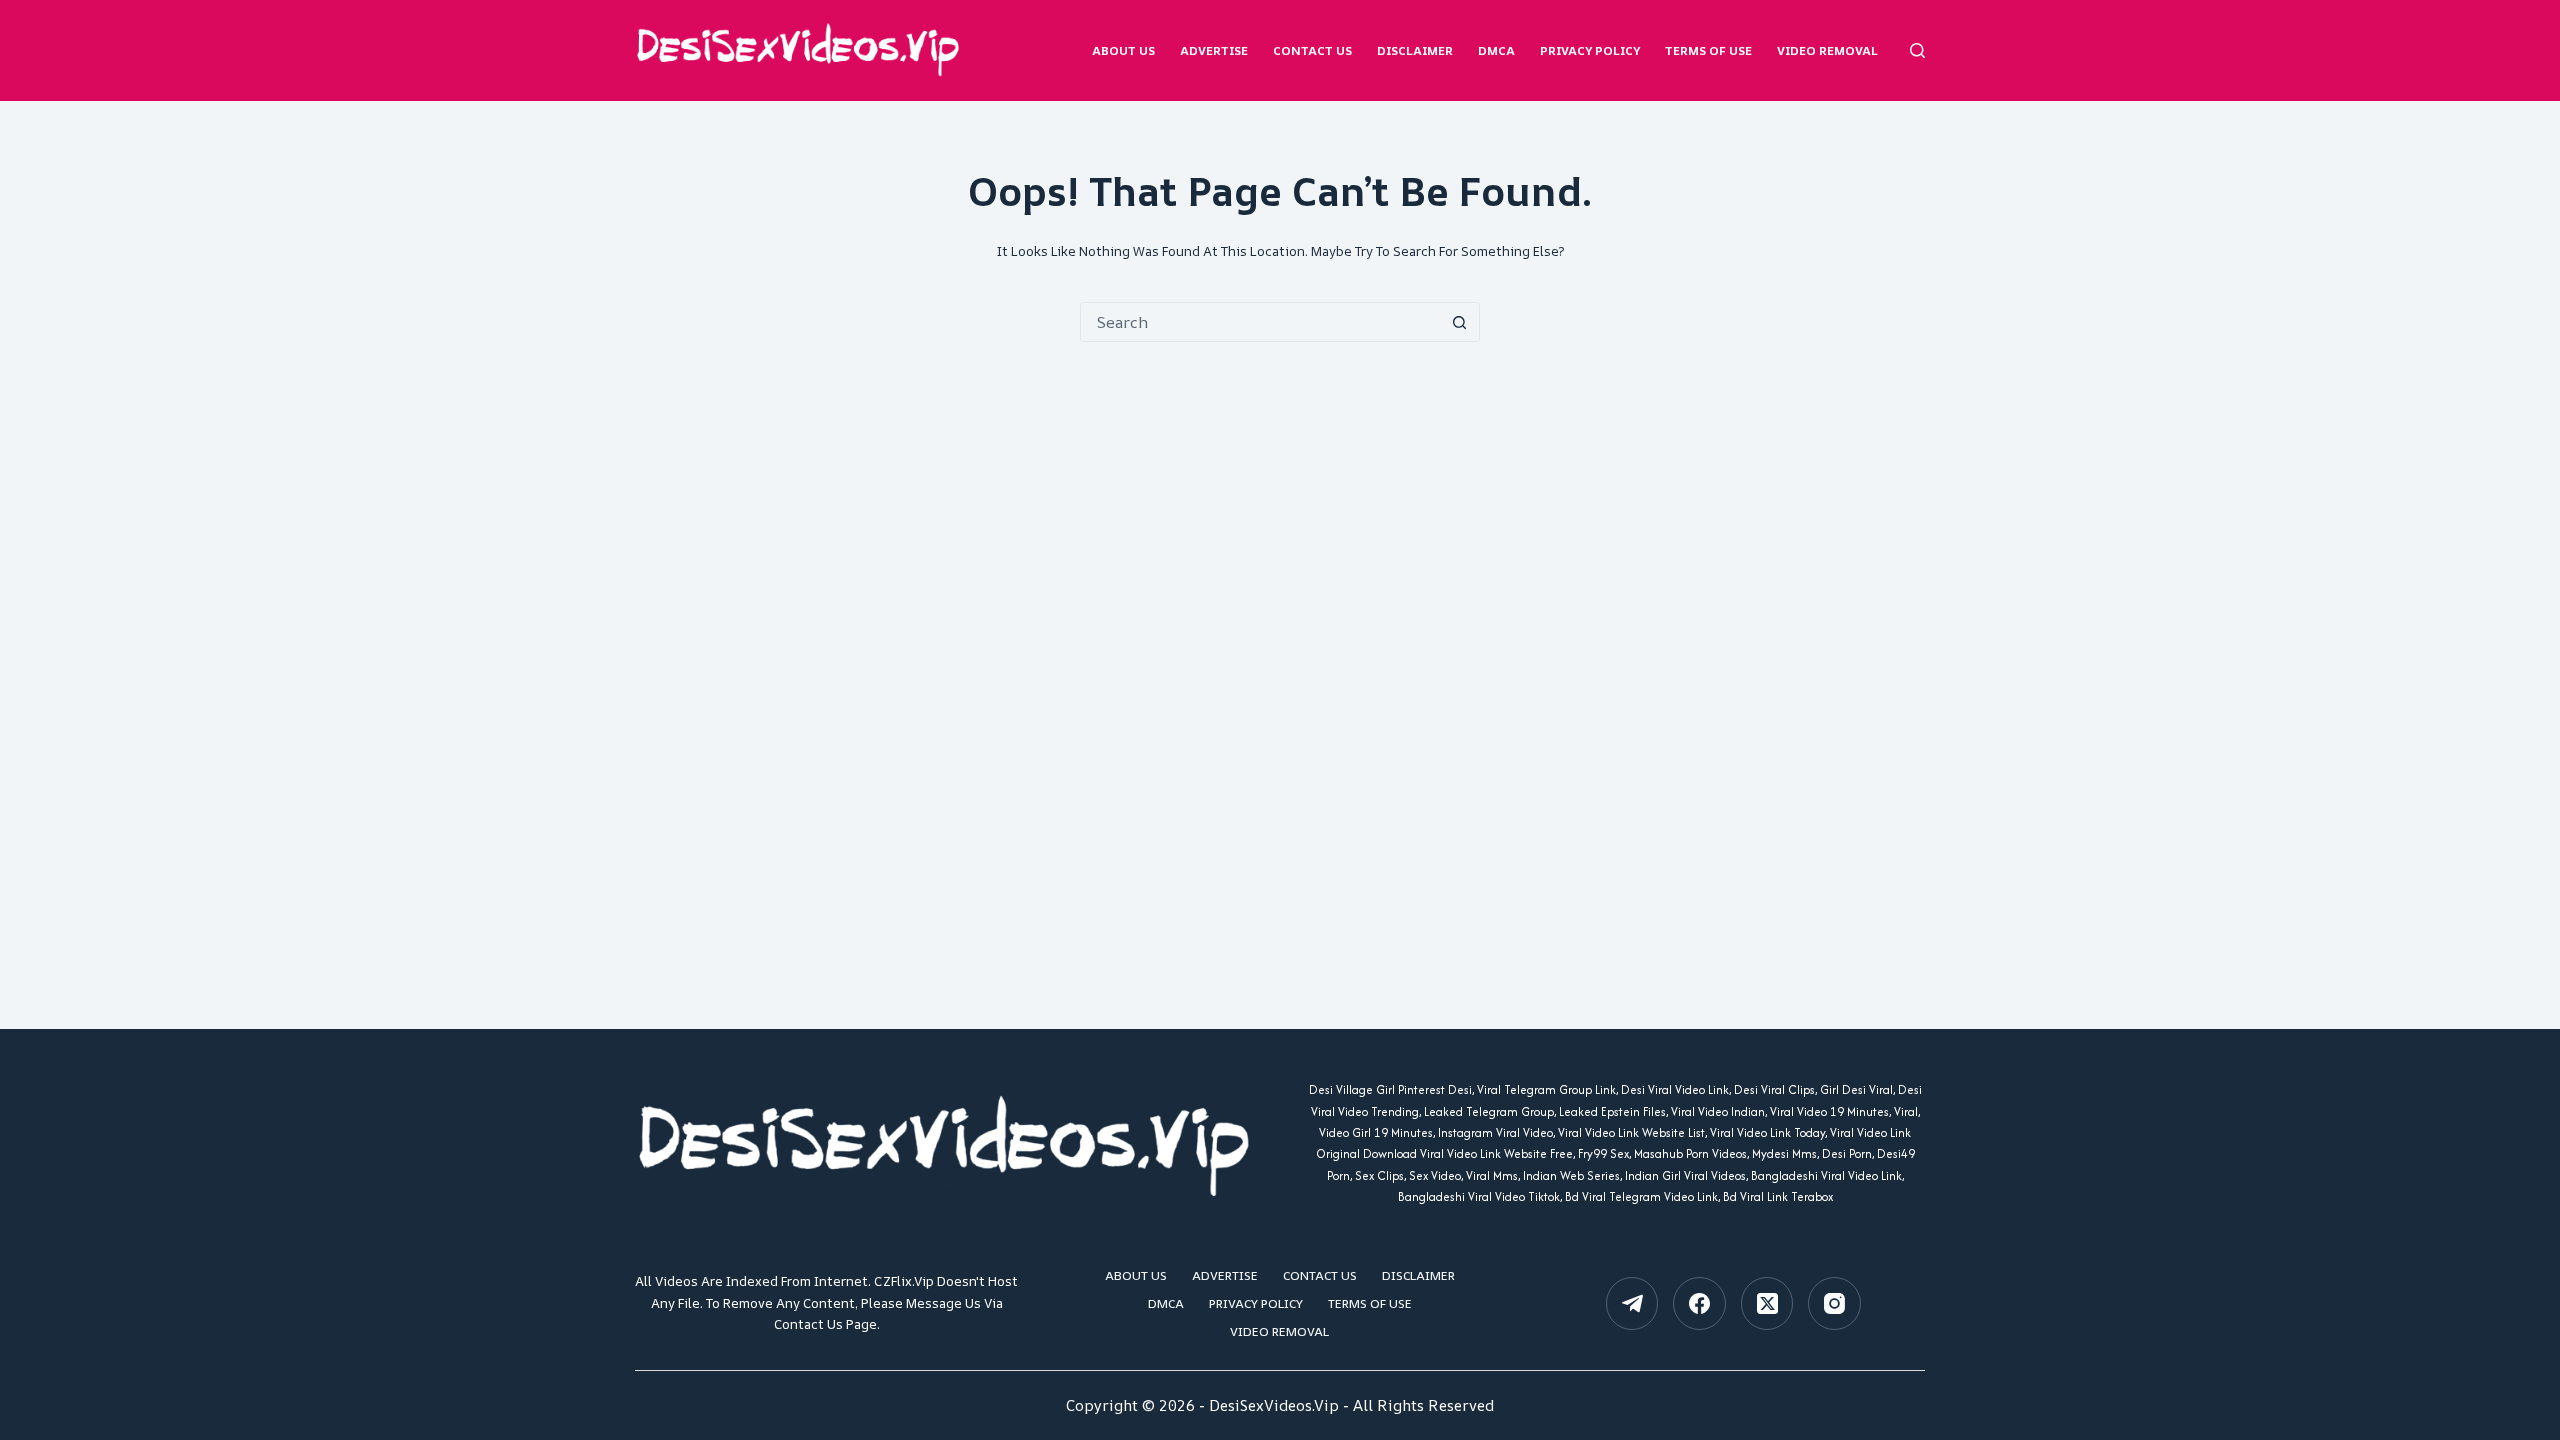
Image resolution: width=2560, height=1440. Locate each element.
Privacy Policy (1590, 50)
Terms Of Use (1708, 50)
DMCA (1496, 50)
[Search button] (1459, 322)
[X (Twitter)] (1767, 1303)
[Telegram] (1632, 1303)
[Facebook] (1699, 1303)
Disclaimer (1415, 50)
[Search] (1917, 50)
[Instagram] (1834, 1303)
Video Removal (1827, 50)
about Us (1123, 50)
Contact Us (1312, 50)
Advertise (1214, 50)
